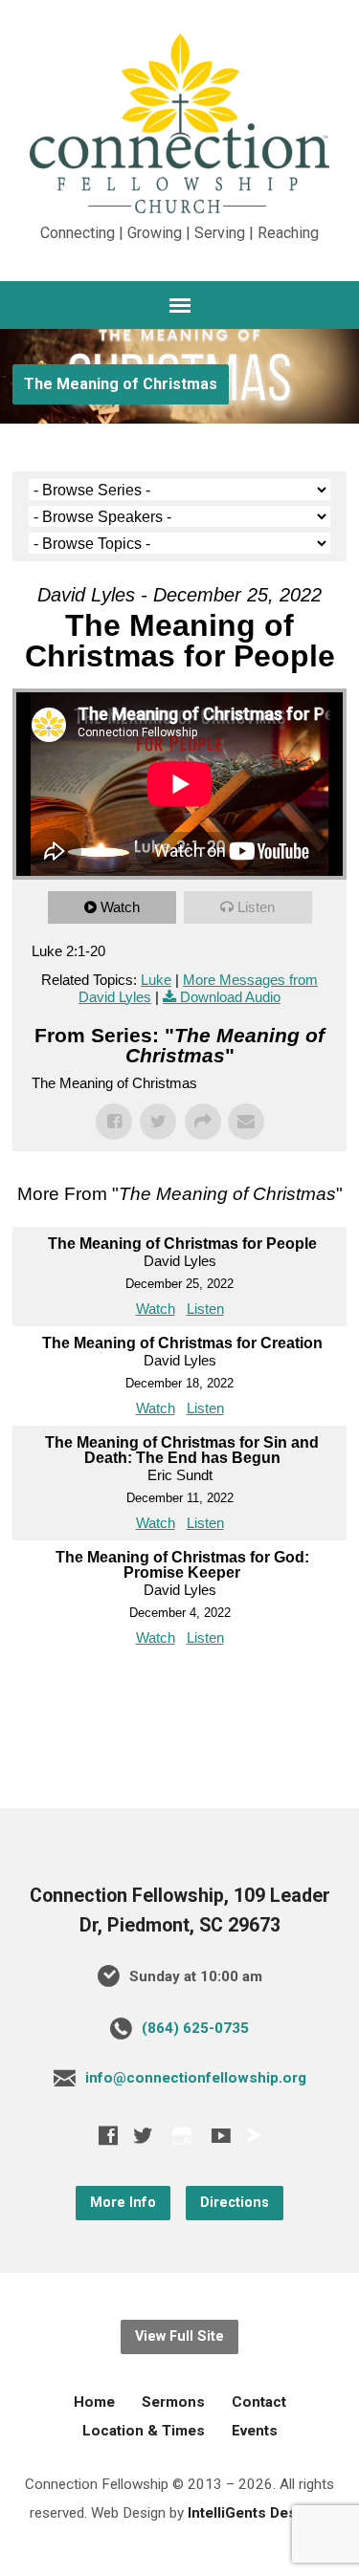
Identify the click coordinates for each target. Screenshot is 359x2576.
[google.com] (182, 2136)
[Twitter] (143, 2135)
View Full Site (179, 2336)
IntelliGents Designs (257, 2513)
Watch (120, 907)
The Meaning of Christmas (121, 384)
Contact (259, 2402)
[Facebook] (108, 2135)
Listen (256, 907)
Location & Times (144, 2431)
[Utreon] (254, 2135)
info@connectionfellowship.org (196, 2078)
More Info (123, 2203)
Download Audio (230, 997)
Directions (235, 2203)
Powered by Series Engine (180, 1693)
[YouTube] (221, 2135)
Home (94, 2402)
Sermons (173, 2402)
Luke (156, 980)
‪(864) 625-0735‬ (195, 2028)
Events (255, 2431)
